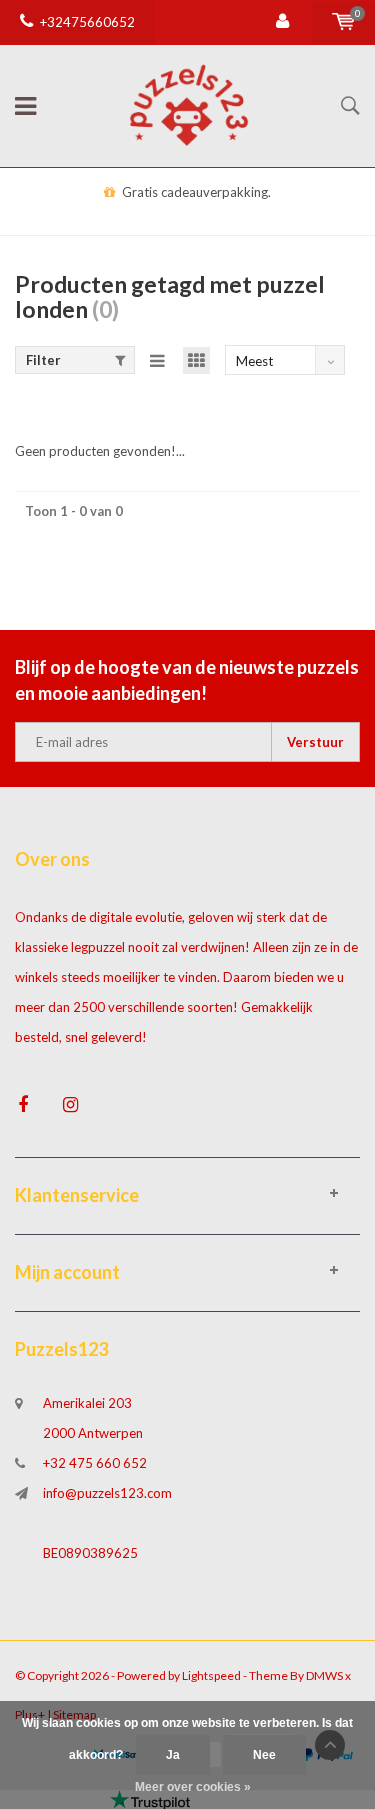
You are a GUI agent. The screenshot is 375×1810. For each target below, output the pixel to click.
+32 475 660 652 (95, 1463)
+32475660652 (87, 22)
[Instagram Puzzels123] (70, 1104)
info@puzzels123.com (107, 1493)
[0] (343, 22)
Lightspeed (211, 1675)
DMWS (324, 1675)
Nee (264, 1755)
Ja (173, 1755)
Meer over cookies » (193, 1787)
